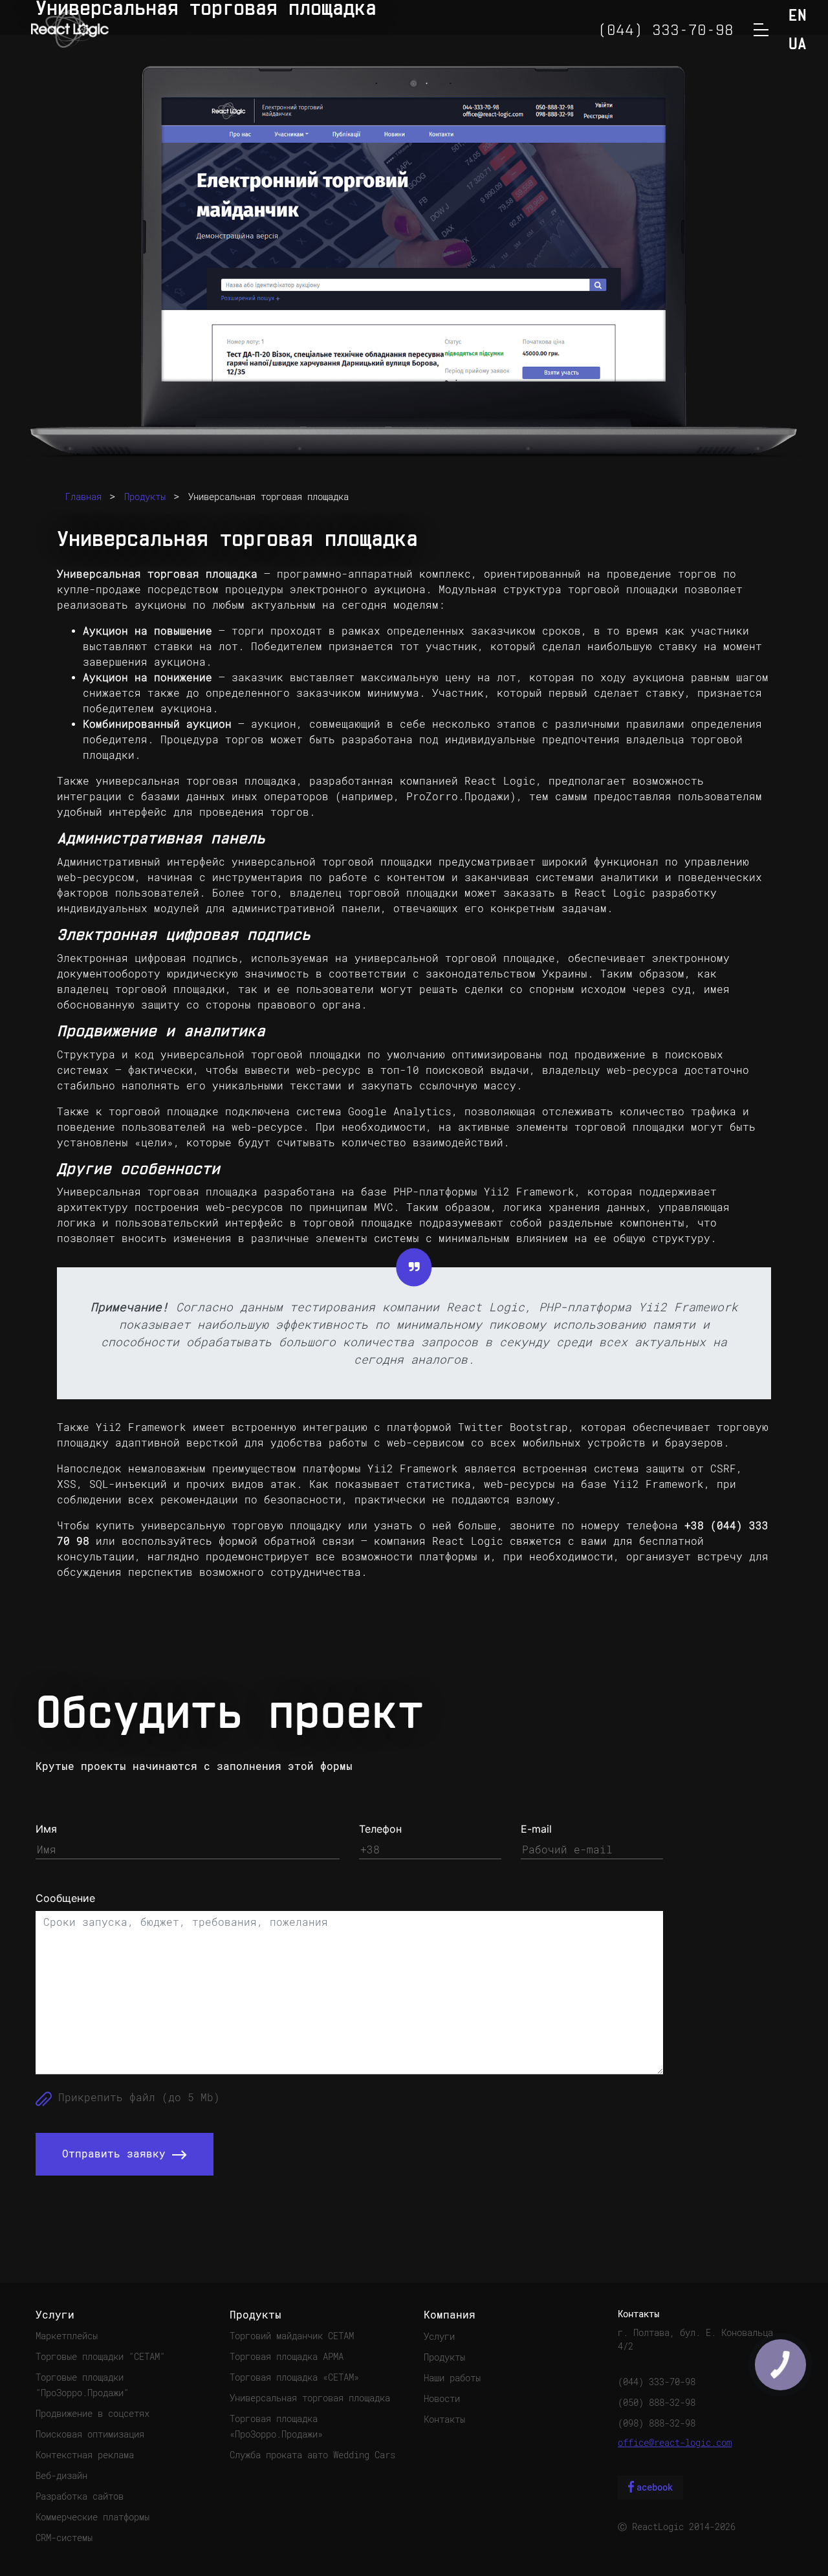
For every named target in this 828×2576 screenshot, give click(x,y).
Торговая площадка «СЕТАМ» (294, 2377)
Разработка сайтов (80, 2496)
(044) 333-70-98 (657, 2382)
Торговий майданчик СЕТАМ (292, 2336)
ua (798, 45)
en (798, 16)
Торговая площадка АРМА (287, 2357)
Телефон (380, 1829)
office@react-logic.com (675, 2443)
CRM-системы (64, 2538)
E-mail (536, 1829)
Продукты (145, 497)
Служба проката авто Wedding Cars (312, 2455)
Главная (83, 497)
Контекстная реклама (85, 2455)
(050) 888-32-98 (657, 2403)
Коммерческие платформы (93, 2517)
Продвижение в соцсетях (93, 2414)
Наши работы (452, 2378)
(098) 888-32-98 (657, 2423)
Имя (46, 1829)
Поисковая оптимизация (90, 2434)
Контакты (444, 2419)
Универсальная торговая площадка (268, 497)
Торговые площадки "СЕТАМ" (100, 2357)
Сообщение (65, 1898)
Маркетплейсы (67, 2336)
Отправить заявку (117, 2154)
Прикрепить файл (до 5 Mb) (136, 2098)
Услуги (439, 2337)
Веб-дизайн (61, 2476)
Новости (442, 2399)
